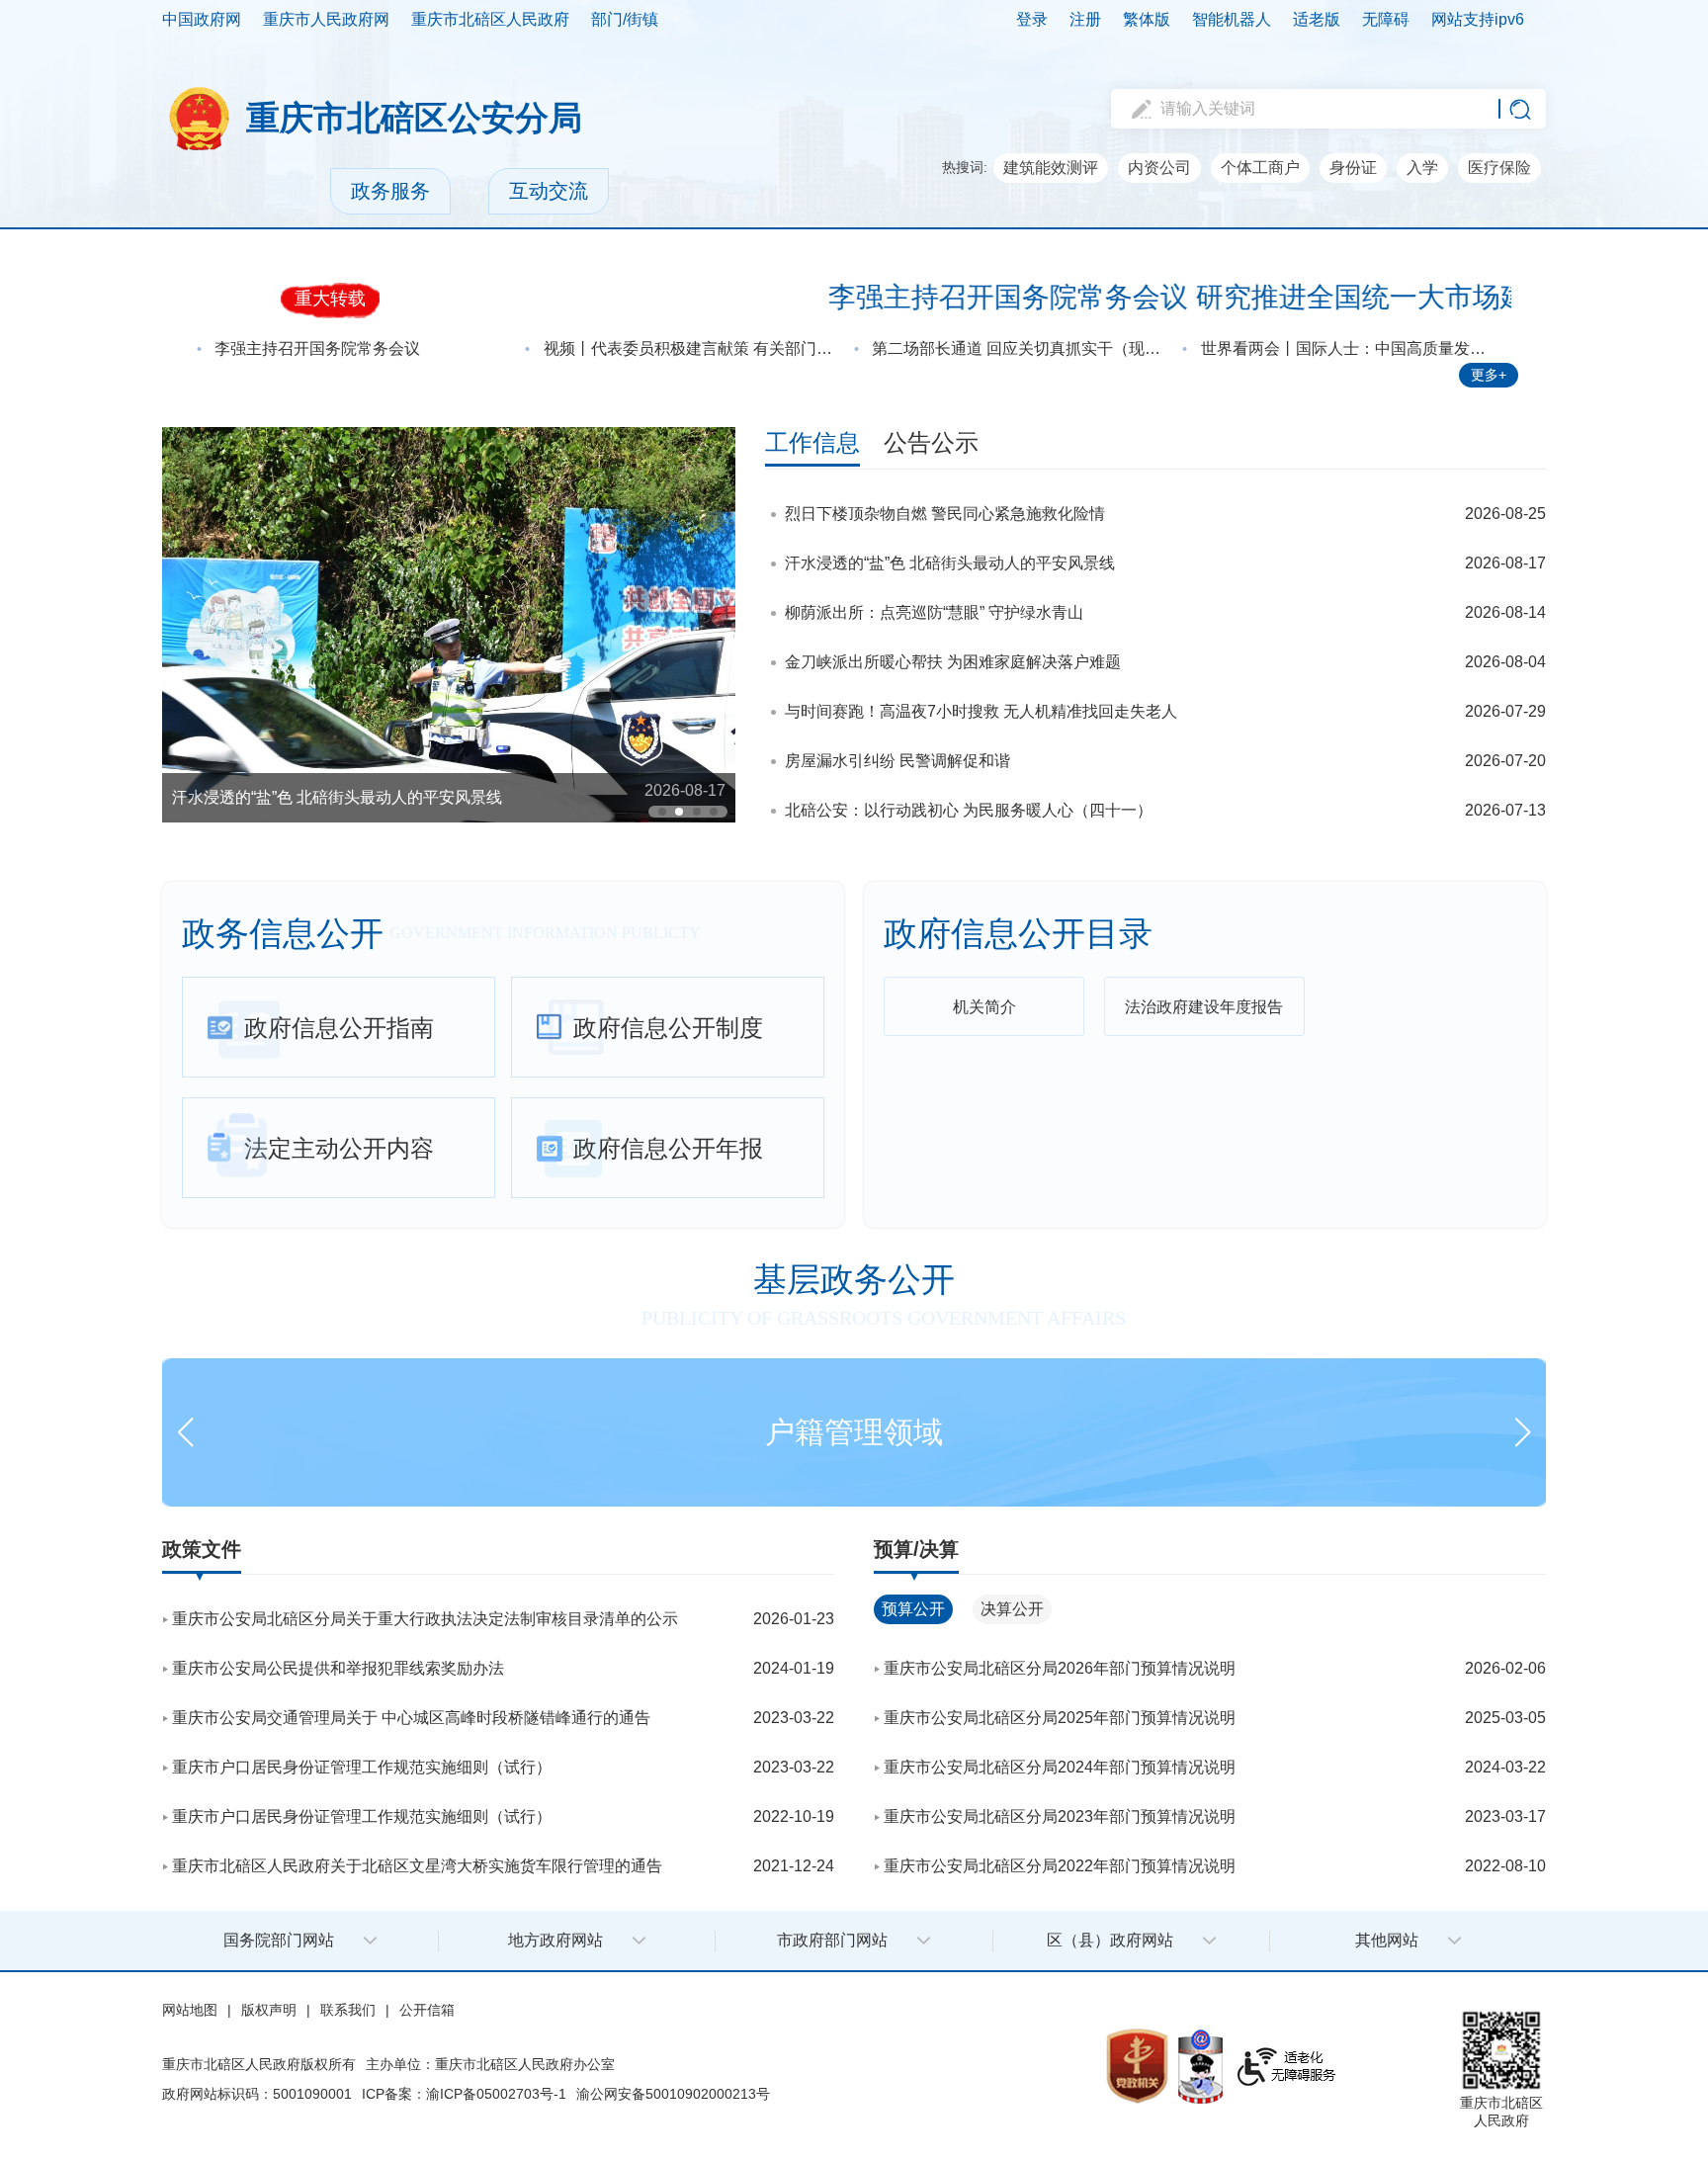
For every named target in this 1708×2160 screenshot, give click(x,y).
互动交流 (549, 191)
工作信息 (812, 442)
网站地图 (190, 2010)
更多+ (1489, 375)
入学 (1422, 168)
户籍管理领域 (854, 1432)
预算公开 (913, 1609)
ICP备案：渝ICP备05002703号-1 (464, 2094)
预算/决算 (916, 1549)
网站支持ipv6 (1478, 19)
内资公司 (1159, 168)
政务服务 (390, 191)
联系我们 (348, 2010)
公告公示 (931, 442)
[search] (1314, 109)
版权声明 (269, 2010)
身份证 (1353, 168)
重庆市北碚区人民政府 (490, 19)
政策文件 (202, 1549)
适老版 (1317, 19)
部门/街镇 (625, 19)
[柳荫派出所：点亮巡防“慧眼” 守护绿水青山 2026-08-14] (449, 623)
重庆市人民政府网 (326, 19)
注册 (1085, 19)
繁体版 (1147, 19)
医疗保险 (1499, 168)
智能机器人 (1232, 19)
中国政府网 (202, 19)
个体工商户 (1260, 168)
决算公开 (1012, 1609)
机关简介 (984, 1007)
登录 (1032, 19)
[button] (662, 812)
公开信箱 (427, 2010)
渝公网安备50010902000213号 (673, 2094)
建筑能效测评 (1051, 168)
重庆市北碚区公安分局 (414, 118)
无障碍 (1386, 19)
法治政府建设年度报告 (1204, 1007)
